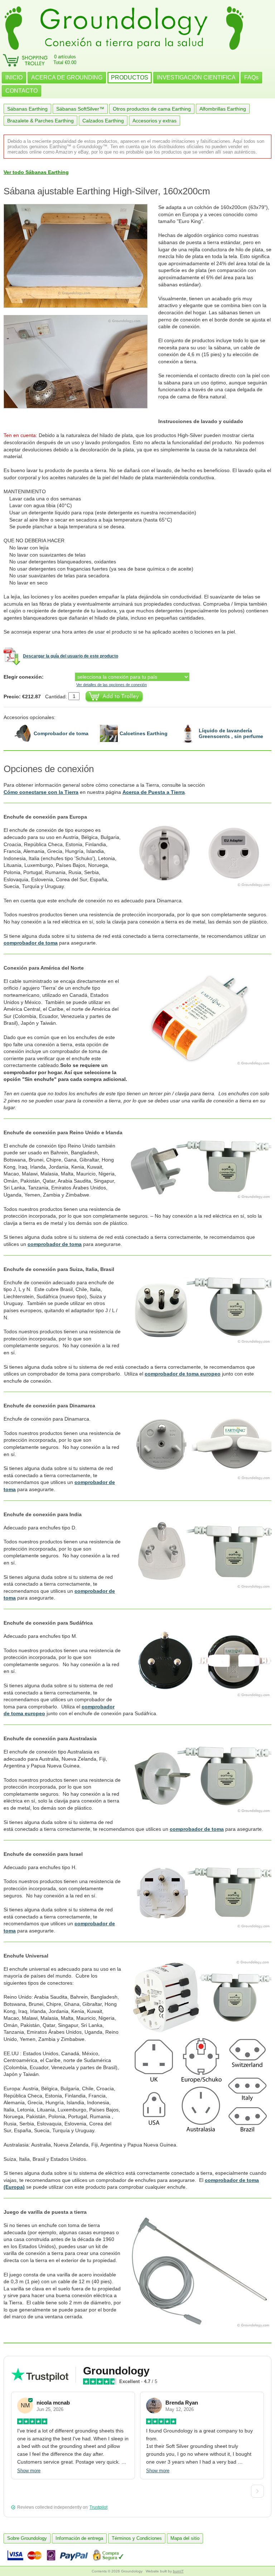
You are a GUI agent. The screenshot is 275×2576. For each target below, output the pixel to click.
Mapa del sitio (185, 2538)
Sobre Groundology (27, 2538)
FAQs (251, 77)
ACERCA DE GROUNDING (67, 77)
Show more (29, 2471)
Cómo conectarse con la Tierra (41, 792)
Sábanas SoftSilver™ (80, 109)
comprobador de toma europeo (183, 1374)
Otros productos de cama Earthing (152, 109)
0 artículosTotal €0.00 (65, 60)
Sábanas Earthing (27, 109)
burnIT (178, 2571)
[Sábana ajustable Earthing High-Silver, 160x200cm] (81, 256)
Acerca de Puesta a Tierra (154, 792)
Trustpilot (98, 2507)
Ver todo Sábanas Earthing (36, 172)
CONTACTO (21, 91)
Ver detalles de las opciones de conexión (112, 685)
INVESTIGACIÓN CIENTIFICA (196, 77)
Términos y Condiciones (137, 2538)
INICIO (14, 77)
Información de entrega (79, 2538)
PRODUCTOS (130, 77)
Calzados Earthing (103, 121)
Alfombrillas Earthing (223, 109)
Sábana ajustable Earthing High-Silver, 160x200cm (107, 191)
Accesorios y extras (155, 121)
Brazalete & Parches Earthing (40, 121)
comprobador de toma (31, 943)
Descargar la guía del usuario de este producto (71, 656)
